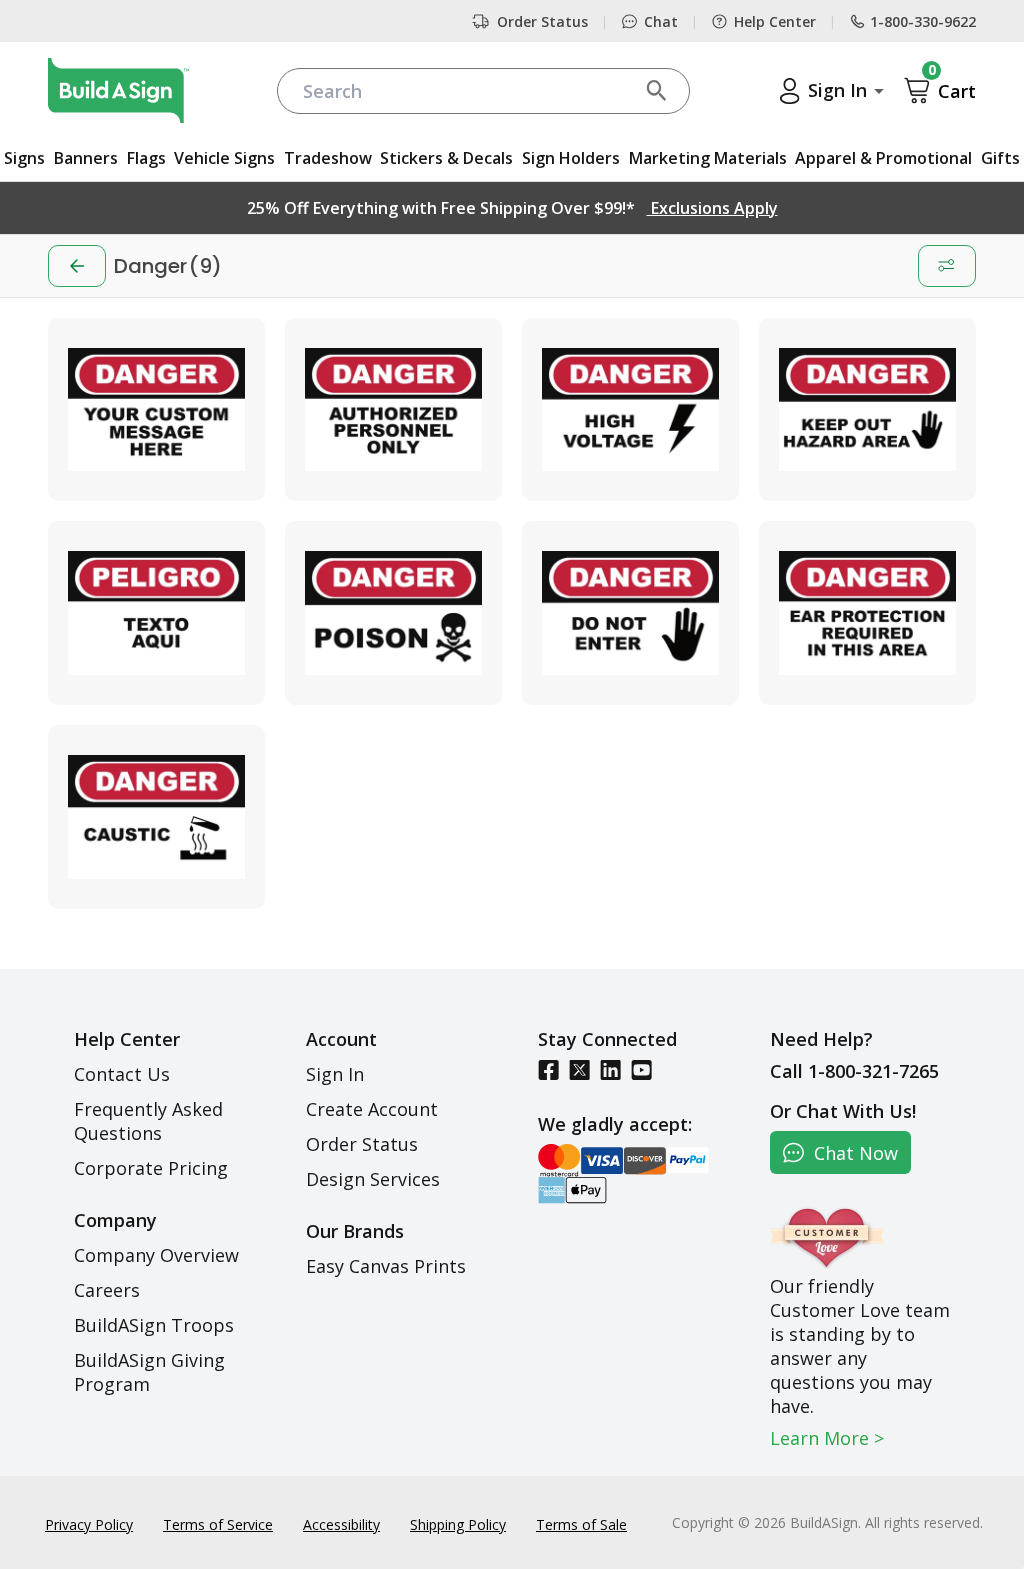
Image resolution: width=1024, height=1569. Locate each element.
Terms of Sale (581, 1524)
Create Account (372, 1109)
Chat (661, 21)
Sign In (335, 1074)
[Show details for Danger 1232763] (393, 410)
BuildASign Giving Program (149, 1372)
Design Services (373, 1179)
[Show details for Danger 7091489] (393, 613)
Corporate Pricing (151, 1168)
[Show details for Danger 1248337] (867, 410)
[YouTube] (641, 1069)
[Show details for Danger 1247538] (630, 410)
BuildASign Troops (154, 1325)
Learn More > (827, 1438)
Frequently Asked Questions (148, 1121)
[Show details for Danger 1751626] (156, 613)
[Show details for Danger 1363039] (867, 613)
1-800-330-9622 (923, 21)
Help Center (775, 21)
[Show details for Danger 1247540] (156, 817)
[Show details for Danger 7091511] (156, 410)
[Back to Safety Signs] (77, 266)
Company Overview (156, 1255)
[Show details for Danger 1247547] (630, 613)
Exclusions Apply (712, 208)
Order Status (542, 21)
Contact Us (122, 1074)
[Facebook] (548, 1069)
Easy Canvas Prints (386, 1266)
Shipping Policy (458, 1524)
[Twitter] (579, 1069)
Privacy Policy (89, 1524)
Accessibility (341, 1524)
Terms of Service (218, 1524)
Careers (107, 1290)
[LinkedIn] (610, 1069)
